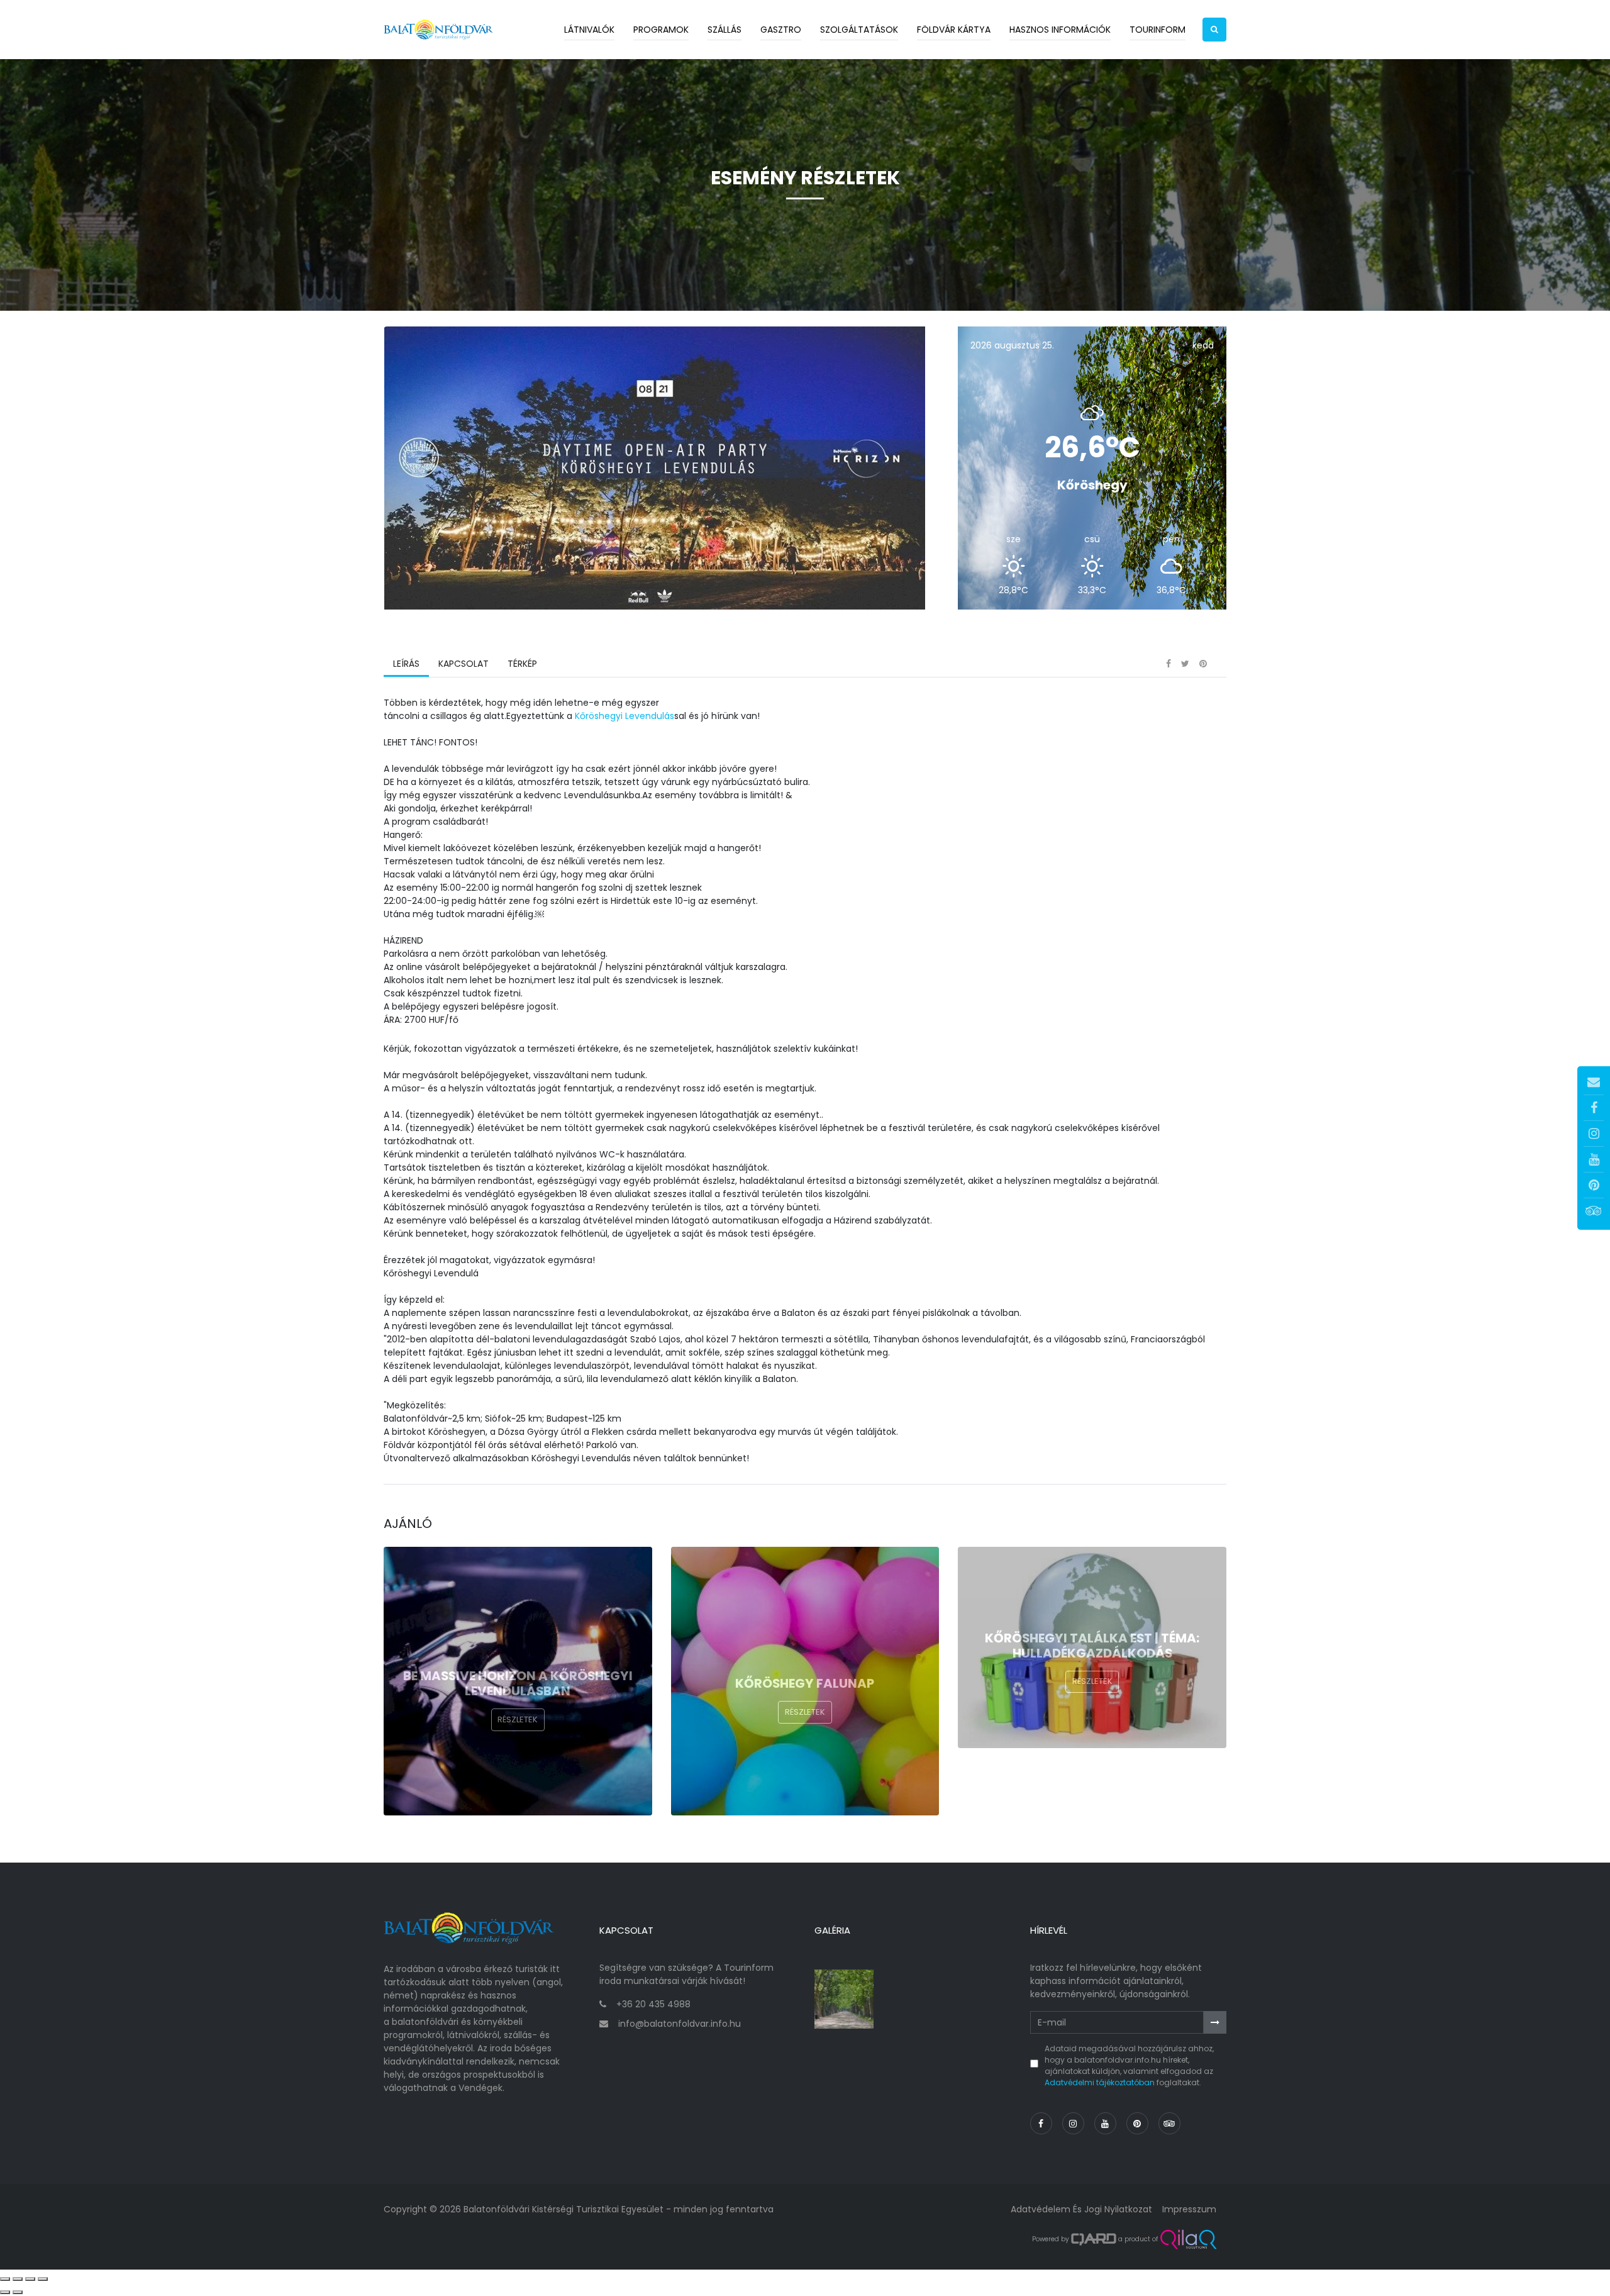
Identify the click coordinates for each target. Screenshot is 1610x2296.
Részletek (518, 1719)
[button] (1214, 30)
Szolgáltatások (859, 30)
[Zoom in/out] (43, 2279)
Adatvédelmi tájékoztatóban (1100, 2082)
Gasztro (781, 30)
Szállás (724, 30)
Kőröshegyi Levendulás (625, 716)
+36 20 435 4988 (653, 2004)
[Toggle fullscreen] (30, 2279)
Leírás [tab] (406, 664)
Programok (661, 30)
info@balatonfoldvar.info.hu (680, 2024)
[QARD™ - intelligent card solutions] (1094, 2239)
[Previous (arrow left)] (5, 2292)
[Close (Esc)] (5, 2279)
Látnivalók (589, 30)
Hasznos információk (1060, 30)
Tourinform (1158, 30)
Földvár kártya (954, 30)
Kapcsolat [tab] (464, 664)
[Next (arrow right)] (18, 2292)
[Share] (18, 2279)
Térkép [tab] (522, 664)
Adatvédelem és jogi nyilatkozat (1081, 2209)
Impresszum (1189, 2209)
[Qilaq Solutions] (1188, 2239)
